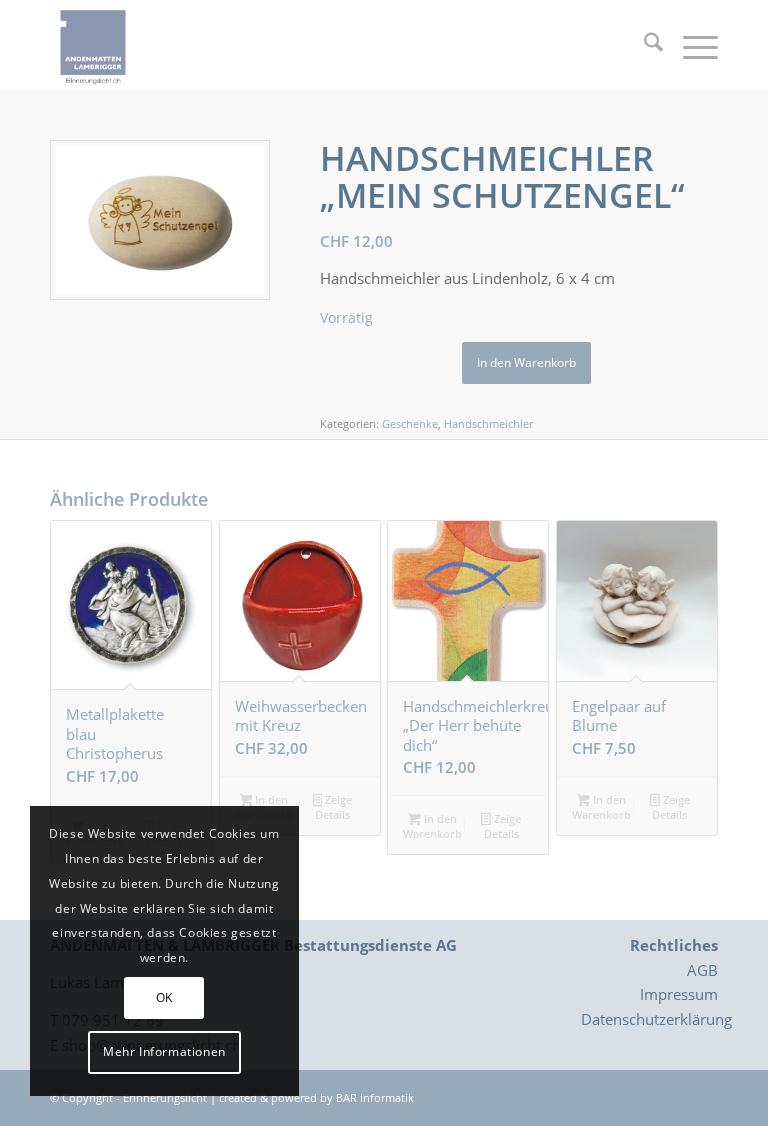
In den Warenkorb (526, 362)
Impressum (679, 994)
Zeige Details (333, 807)
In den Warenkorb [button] (432, 826)
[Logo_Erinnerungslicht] (93, 45)
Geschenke (410, 423)
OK (164, 997)
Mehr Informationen (164, 1051)
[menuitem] (643, 45)
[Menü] (690, 45)
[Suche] (643, 45)
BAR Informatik (375, 1097)
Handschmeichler (488, 423)
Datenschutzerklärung (656, 1019)
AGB (702, 970)
